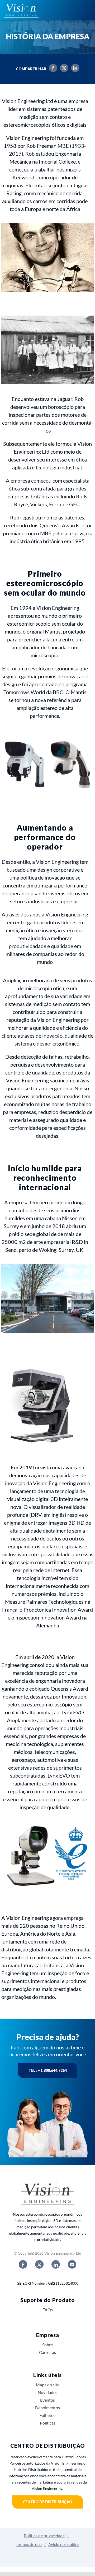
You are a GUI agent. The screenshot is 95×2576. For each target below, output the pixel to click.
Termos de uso (29, 2544)
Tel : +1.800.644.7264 (48, 2070)
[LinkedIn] (74, 69)
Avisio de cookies (64, 2544)
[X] (63, 69)
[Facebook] (52, 69)
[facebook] (23, 2264)
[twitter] (39, 2264)
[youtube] (72, 2264)
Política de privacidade (44, 2536)
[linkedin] (56, 2264)
